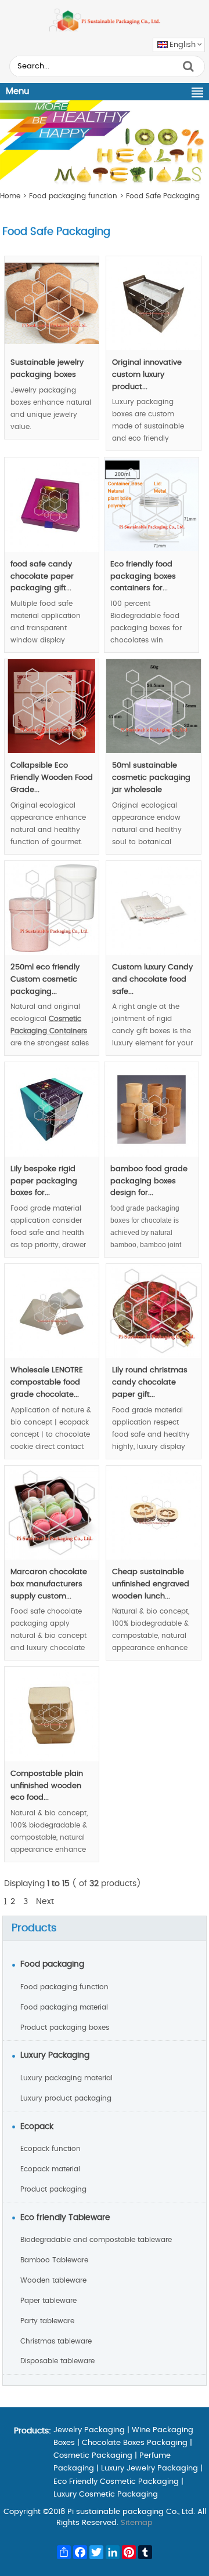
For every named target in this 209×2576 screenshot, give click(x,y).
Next (45, 1902)
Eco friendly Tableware (65, 2218)
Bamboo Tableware (54, 2260)
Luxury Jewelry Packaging (149, 2468)
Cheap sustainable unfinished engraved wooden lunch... (151, 1584)
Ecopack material (50, 2169)
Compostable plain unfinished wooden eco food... (47, 1786)
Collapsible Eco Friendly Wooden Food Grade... (52, 778)
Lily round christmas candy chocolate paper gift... (150, 1383)
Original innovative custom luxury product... (147, 375)
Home (10, 196)
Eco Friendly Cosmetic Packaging (116, 2482)
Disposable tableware (57, 2361)
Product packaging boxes (65, 2028)
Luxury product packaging (66, 2098)
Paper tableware (48, 2301)
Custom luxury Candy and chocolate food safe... (152, 980)
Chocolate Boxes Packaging (135, 2443)
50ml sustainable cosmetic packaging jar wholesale (151, 778)
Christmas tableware (56, 2341)
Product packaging (53, 2189)
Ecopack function (51, 2149)
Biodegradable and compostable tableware (96, 2240)
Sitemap (137, 2523)
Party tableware (47, 2321)
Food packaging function (73, 196)
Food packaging (52, 1964)
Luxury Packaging (55, 2055)
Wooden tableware (53, 2280)
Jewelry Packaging (89, 2430)
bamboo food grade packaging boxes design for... (149, 1181)
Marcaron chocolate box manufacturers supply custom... (49, 1584)
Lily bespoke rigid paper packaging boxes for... (44, 1181)
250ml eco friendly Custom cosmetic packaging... (45, 980)
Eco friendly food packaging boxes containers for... (143, 577)
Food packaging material (64, 2007)
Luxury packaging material (66, 2078)
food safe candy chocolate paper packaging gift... (42, 577)
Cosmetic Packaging (93, 2456)
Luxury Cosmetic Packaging (106, 2495)
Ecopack (37, 2127)
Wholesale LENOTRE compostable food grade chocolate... (47, 1383)
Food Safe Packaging (163, 196)
